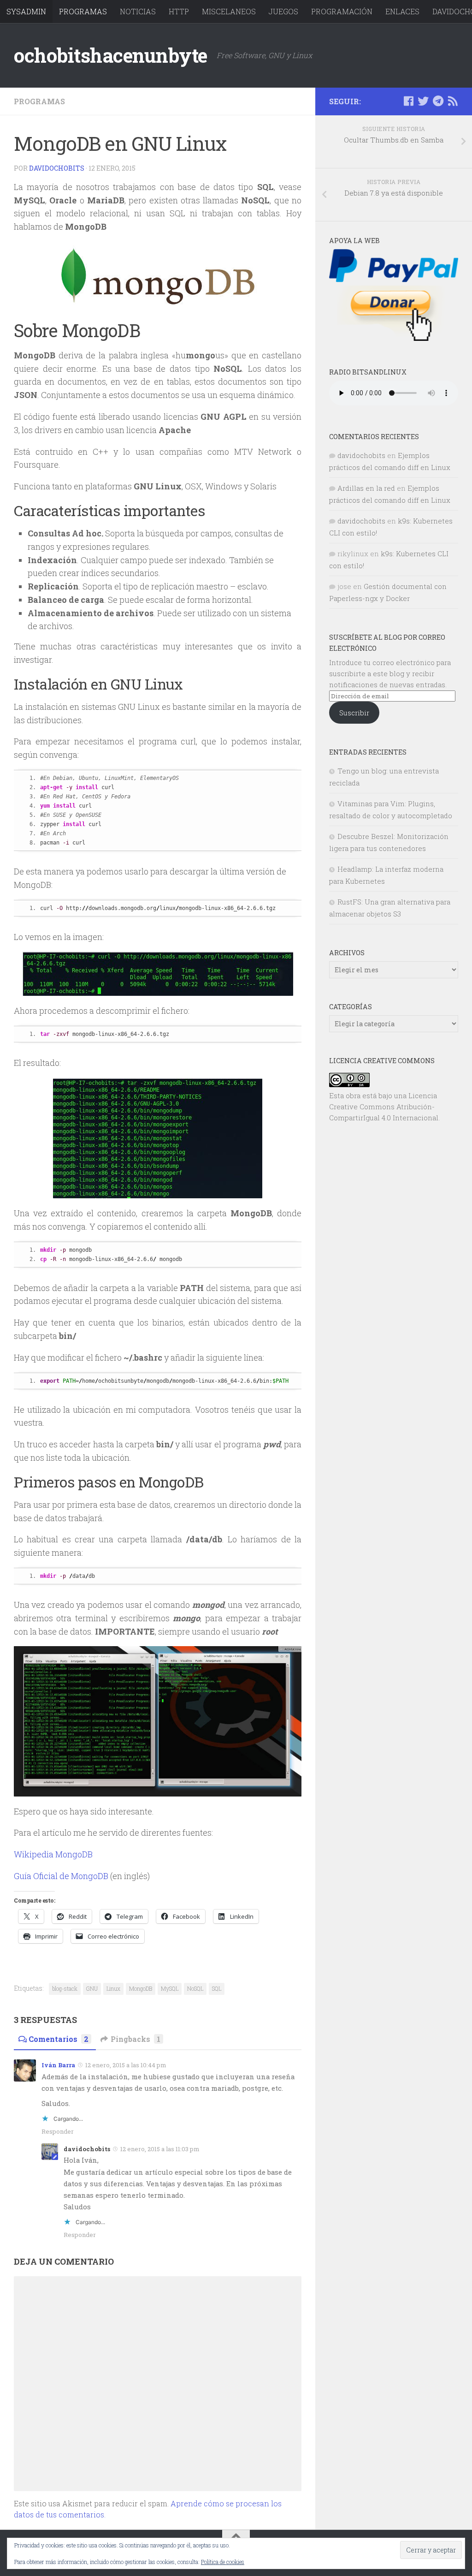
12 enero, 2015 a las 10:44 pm (126, 2065)
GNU (92, 1988)
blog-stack (65, 1988)
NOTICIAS (138, 11)
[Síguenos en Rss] (453, 101)
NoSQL (195, 1988)
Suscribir (354, 713)
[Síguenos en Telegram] (438, 101)
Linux (113, 1988)
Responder (58, 2131)
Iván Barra (58, 2065)
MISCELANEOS (229, 11)
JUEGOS (283, 11)
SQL (217, 1988)
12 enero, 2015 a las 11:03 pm (160, 2149)
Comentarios (59, 2039)
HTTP (179, 11)
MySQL (170, 1988)
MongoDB (141, 1988)
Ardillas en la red (366, 488)
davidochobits (57, 168)
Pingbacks (136, 2039)
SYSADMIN (26, 11)
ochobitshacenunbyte (111, 55)
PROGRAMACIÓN (342, 11)
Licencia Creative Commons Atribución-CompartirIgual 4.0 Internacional (384, 1107)
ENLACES (402, 11)
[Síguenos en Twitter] (423, 101)
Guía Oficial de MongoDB (62, 1876)
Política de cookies (223, 2562)
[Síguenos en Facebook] (408, 101)
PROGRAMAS (83, 11)
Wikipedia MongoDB (53, 1854)
